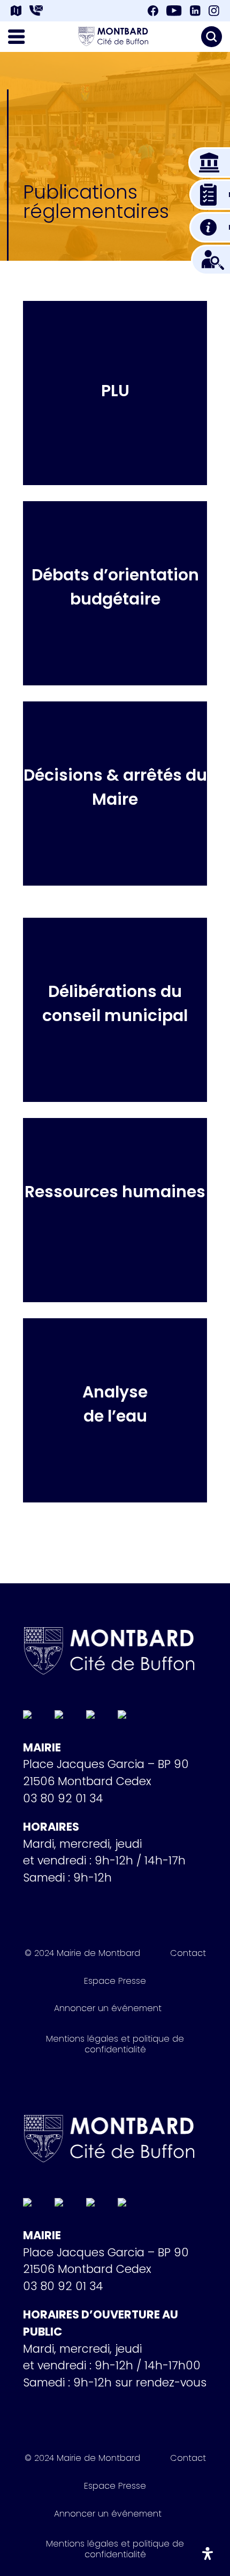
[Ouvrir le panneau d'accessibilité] (208, 2554)
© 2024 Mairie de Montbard (82, 1955)
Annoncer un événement (108, 2010)
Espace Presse (115, 1983)
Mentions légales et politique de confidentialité (115, 2044)
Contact (188, 1955)
